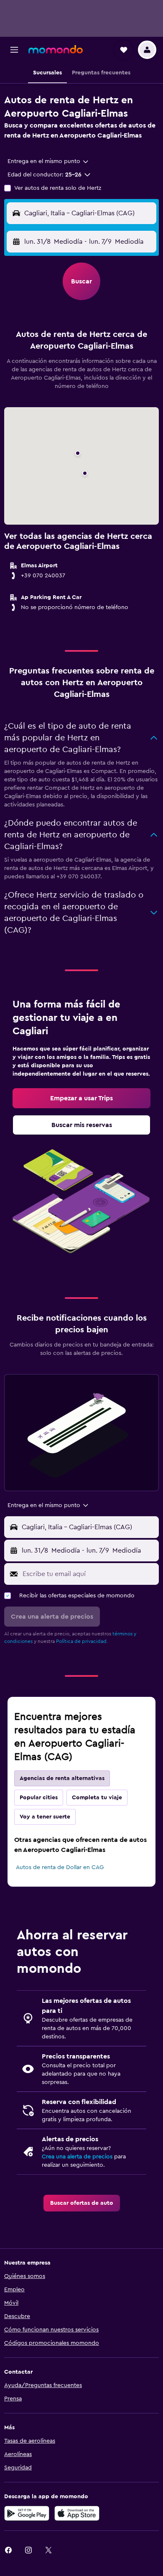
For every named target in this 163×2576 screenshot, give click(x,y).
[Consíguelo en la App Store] (77, 2513)
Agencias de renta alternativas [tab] (62, 1778)
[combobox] (48, 161)
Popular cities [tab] (39, 1798)
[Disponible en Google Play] (27, 2513)
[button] (14, 50)
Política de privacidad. (82, 1641)
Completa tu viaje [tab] (97, 1798)
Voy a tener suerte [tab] (45, 1817)
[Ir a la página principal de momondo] (56, 49)
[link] (81, 1098)
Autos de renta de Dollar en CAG (60, 1867)
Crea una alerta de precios (77, 2157)
